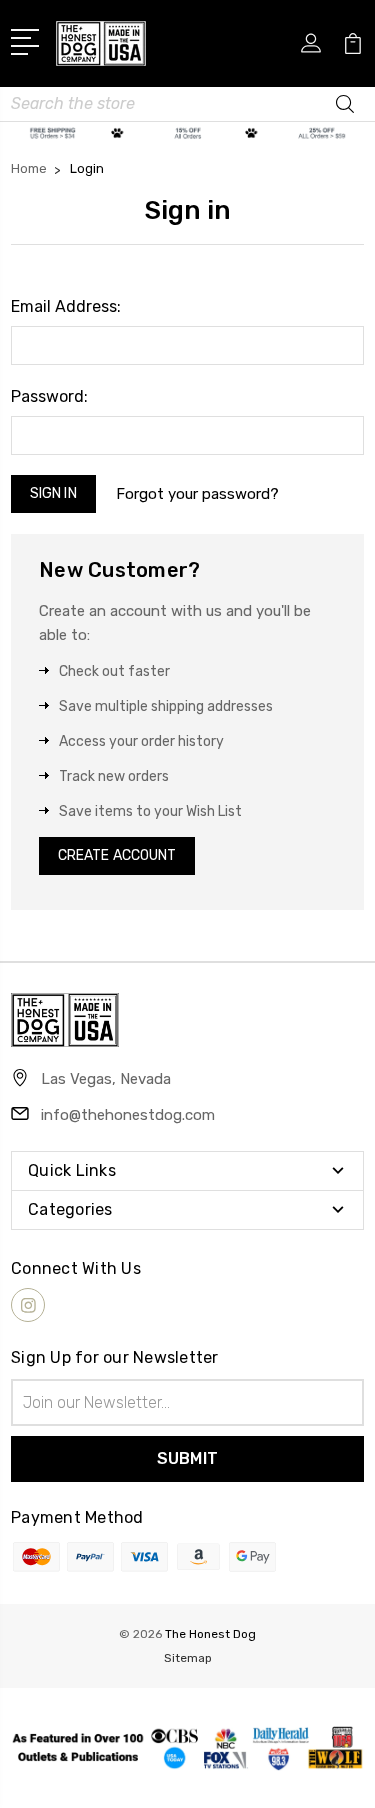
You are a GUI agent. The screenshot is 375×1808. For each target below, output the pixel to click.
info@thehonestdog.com (128, 1115)
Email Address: (66, 306)
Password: (49, 396)
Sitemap (188, 1658)
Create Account (117, 855)
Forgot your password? (197, 494)
